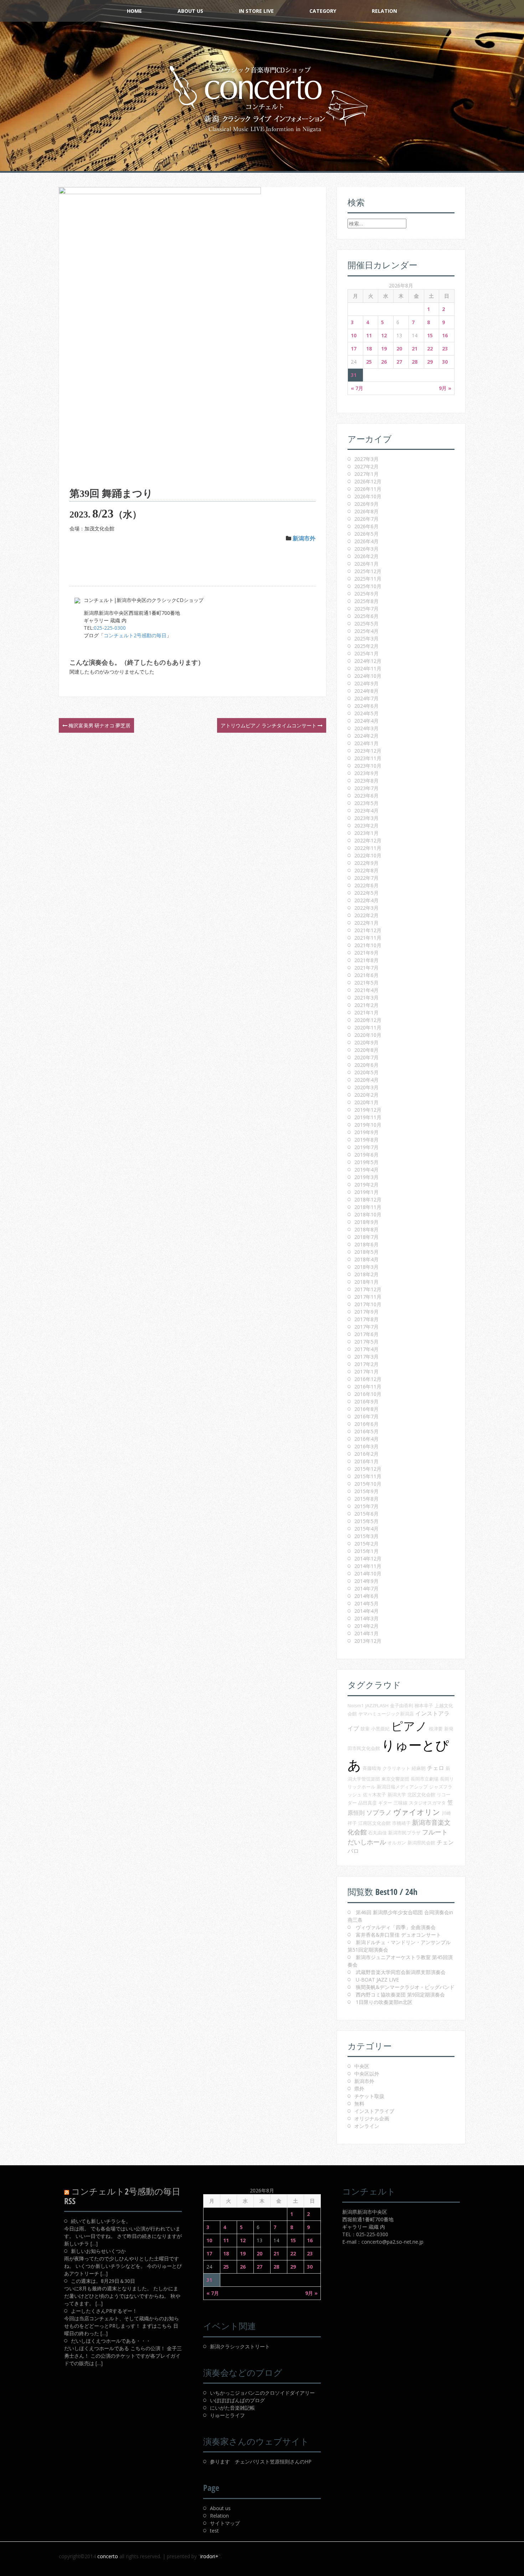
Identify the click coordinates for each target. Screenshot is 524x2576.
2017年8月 (366, 1319)
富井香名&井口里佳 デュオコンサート (398, 1935)
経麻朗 (419, 1768)
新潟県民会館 (421, 1843)
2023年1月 (366, 833)
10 (354, 335)
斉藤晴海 (372, 1768)
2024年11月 (368, 668)
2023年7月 (366, 788)
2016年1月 (366, 1461)
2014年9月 (366, 1581)
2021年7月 (366, 968)
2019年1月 (366, 1192)
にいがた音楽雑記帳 (232, 2408)
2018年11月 (368, 1207)
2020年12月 (368, 1020)
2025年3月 (366, 638)
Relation (384, 11)
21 (415, 349)
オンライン (367, 2126)
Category (323, 11)
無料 (359, 2104)
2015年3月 (366, 1536)
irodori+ (209, 2556)
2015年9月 (366, 1491)
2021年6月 (366, 975)
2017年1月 (366, 1372)
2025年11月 (368, 579)
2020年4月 (366, 1080)
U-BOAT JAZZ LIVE (377, 1980)
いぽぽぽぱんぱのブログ (237, 2400)
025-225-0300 (110, 628)
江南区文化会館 (374, 1823)
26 (384, 362)
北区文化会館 (421, 1795)
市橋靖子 (401, 1823)
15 (430, 335)
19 (384, 349)
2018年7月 (366, 1237)
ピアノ (409, 1726)
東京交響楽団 (395, 1779)
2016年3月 (366, 1446)
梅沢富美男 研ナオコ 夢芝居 (99, 725)
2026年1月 (366, 564)
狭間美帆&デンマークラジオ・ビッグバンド (405, 1987)
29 (430, 362)
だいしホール (367, 1842)
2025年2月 (366, 646)
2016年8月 (366, 1409)
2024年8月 (366, 691)
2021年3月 (366, 998)
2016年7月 (366, 1416)
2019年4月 (366, 1170)
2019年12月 (368, 1110)
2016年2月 (366, 1454)
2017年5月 (366, 1342)
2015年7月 (366, 1506)
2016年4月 (366, 1439)
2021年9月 (366, 953)
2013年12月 (368, 1641)
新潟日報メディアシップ (402, 1787)
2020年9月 (366, 1042)
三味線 (400, 1803)
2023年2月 (366, 825)
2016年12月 (368, 1379)
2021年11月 (368, 938)
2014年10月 (368, 1573)
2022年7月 (366, 878)
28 (415, 362)
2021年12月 (368, 930)
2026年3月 (366, 549)
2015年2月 (366, 1544)
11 (369, 335)
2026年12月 (368, 481)
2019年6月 (366, 1155)
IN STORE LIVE (256, 11)
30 (445, 362)
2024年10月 (368, 676)
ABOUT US (190, 11)
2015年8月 (366, 1499)
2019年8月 (366, 1140)
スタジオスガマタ (427, 1803)
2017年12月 (368, 1289)
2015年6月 (366, 1514)
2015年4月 (366, 1529)
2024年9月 (366, 683)
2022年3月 (366, 908)
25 (369, 362)
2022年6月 (366, 885)
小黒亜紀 (380, 1729)
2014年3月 (366, 1618)
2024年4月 (366, 721)
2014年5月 (366, 1603)
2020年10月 (368, 1035)
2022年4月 (366, 900)
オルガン (397, 1843)
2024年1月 (366, 743)
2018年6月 (366, 1244)
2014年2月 (366, 1626)
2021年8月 (366, 960)
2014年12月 (368, 1559)
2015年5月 (366, 1521)
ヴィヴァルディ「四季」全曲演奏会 (396, 1927)
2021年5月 (366, 983)
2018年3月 (366, 1267)
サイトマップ (225, 2523)
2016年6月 (366, 1424)
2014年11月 (368, 1566)
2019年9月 (366, 1132)
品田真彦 (368, 1803)
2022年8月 (366, 870)
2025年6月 (366, 616)
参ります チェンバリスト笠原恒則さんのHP (261, 2461)
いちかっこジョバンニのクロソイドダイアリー (262, 2393)
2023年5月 (366, 803)
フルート (435, 1832)
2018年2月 (366, 1274)
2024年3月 (366, 728)
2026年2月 (366, 556)
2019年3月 (366, 1177)
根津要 (436, 1729)
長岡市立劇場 (425, 1779)
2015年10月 (368, 1484)
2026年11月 (368, 489)
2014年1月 (366, 1633)
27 (399, 362)
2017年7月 (366, 1327)
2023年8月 (366, 781)
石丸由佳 (377, 1833)
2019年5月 (366, 1162)
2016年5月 (366, 1431)
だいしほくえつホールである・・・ (111, 2341)
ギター (385, 1803)
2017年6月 (366, 1334)
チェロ (436, 1768)
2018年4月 (366, 1259)
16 (445, 335)
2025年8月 (366, 601)
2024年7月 (366, 698)
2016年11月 (368, 1386)
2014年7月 (366, 1588)
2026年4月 (366, 541)
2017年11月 (368, 1297)
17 (354, 349)
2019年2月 (366, 1185)
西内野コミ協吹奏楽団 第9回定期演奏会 (400, 1995)
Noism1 (356, 1705)
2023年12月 (368, 751)
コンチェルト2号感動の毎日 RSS (122, 2196)
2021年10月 (368, 945)
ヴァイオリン (417, 1812)
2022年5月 (366, 893)
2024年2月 (366, 736)
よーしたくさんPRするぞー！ (104, 2311)
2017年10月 (368, 1304)
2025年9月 (366, 594)
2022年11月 (368, 848)
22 (430, 349)
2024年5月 (366, 713)
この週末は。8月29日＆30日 (103, 2281)
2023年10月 (368, 766)
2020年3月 (366, 1087)
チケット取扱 (369, 2096)
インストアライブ (374, 2111)
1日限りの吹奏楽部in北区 (384, 2002)
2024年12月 (368, 661)
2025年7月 (366, 609)
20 (399, 349)
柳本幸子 (424, 1705)
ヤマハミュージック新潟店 (386, 1714)
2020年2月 (366, 1095)
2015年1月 (366, 1551)
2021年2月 (366, 1005)
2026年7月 (366, 519)
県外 (359, 2089)
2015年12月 (368, 1469)
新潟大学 (397, 1795)
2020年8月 (366, 1050)
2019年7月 (366, 1147)
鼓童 (365, 1729)
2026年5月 (366, 534)
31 (354, 375)
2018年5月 (366, 1252)
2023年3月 (366, 818)
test (214, 2531)
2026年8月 (366, 511)
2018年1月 (366, 1282)
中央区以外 (367, 2074)
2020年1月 (366, 1102)
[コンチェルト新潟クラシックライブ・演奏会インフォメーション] (262, 99)
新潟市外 (304, 538)
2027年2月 (366, 466)
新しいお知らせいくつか (98, 2251)
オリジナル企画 (372, 2118)
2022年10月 (368, 855)
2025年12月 (368, 571)
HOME (134, 11)
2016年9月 (366, 1401)
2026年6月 (366, 526)
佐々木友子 (374, 1795)
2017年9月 (366, 1312)
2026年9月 (366, 504)
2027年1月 (366, 474)
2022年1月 (366, 923)
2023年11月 (368, 758)
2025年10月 (368, 586)
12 (384, 335)
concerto (108, 2556)
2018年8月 (366, 1229)
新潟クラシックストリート (240, 2346)
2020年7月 (366, 1057)
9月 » (445, 388)
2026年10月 (368, 496)
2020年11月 (368, 1027)
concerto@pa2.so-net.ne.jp (392, 2242)
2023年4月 (366, 811)
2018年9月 (366, 1222)
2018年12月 (368, 1199)
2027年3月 (366, 459)
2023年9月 (366, 773)
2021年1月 (366, 1012)
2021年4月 (366, 990)
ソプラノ (379, 1812)
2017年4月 (366, 1349)
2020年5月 (366, 1072)
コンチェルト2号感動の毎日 (135, 635)
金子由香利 (402, 1705)
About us (220, 2508)
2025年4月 (366, 631)
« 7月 (357, 388)
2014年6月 (366, 1596)
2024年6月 (366, 706)
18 (369, 349)
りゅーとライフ (227, 2415)
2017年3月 (366, 1357)
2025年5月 (366, 624)
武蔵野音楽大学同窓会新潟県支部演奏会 (401, 1972)
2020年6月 (366, 1065)
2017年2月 (366, 1364)
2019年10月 (368, 1125)
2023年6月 (366, 796)
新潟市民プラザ (404, 1833)
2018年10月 (368, 1214)
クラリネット (396, 1768)
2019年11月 (368, 1117)
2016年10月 (368, 1394)
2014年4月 (366, 1611)
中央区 (362, 2066)
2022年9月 (366, 863)
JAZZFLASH (377, 1705)
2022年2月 (366, 915)
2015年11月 (368, 1476)
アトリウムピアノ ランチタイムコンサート (269, 725)
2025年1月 (366, 653)
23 (445, 349)
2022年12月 (368, 840)
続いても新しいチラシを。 (101, 2221)
